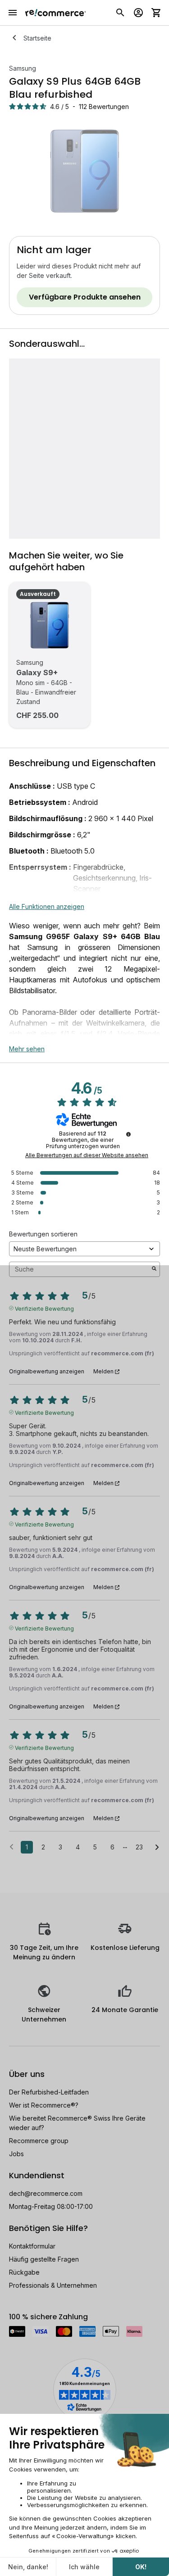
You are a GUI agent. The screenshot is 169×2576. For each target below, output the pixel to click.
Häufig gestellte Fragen (44, 2259)
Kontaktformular (32, 2246)
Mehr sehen (27, 1049)
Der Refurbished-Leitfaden (49, 2092)
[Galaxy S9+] (50, 625)
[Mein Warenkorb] (156, 13)
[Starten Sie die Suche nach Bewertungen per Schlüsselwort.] (154, 1269)
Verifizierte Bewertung (44, 1308)
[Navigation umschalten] (13, 13)
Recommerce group (39, 2141)
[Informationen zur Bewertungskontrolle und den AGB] (128, 1134)
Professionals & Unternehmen (53, 2285)
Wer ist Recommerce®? (44, 2105)
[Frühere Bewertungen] (11, 1846)
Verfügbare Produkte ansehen (85, 297)
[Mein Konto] (138, 13)
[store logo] (56, 13)
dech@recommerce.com (46, 2193)
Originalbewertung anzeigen (47, 1372)
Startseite (37, 38)
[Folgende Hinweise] (157, 1848)
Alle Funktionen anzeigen (47, 906)
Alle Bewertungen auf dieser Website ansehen (87, 1155)
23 (139, 1847)
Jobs (16, 2154)
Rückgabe (24, 2272)
